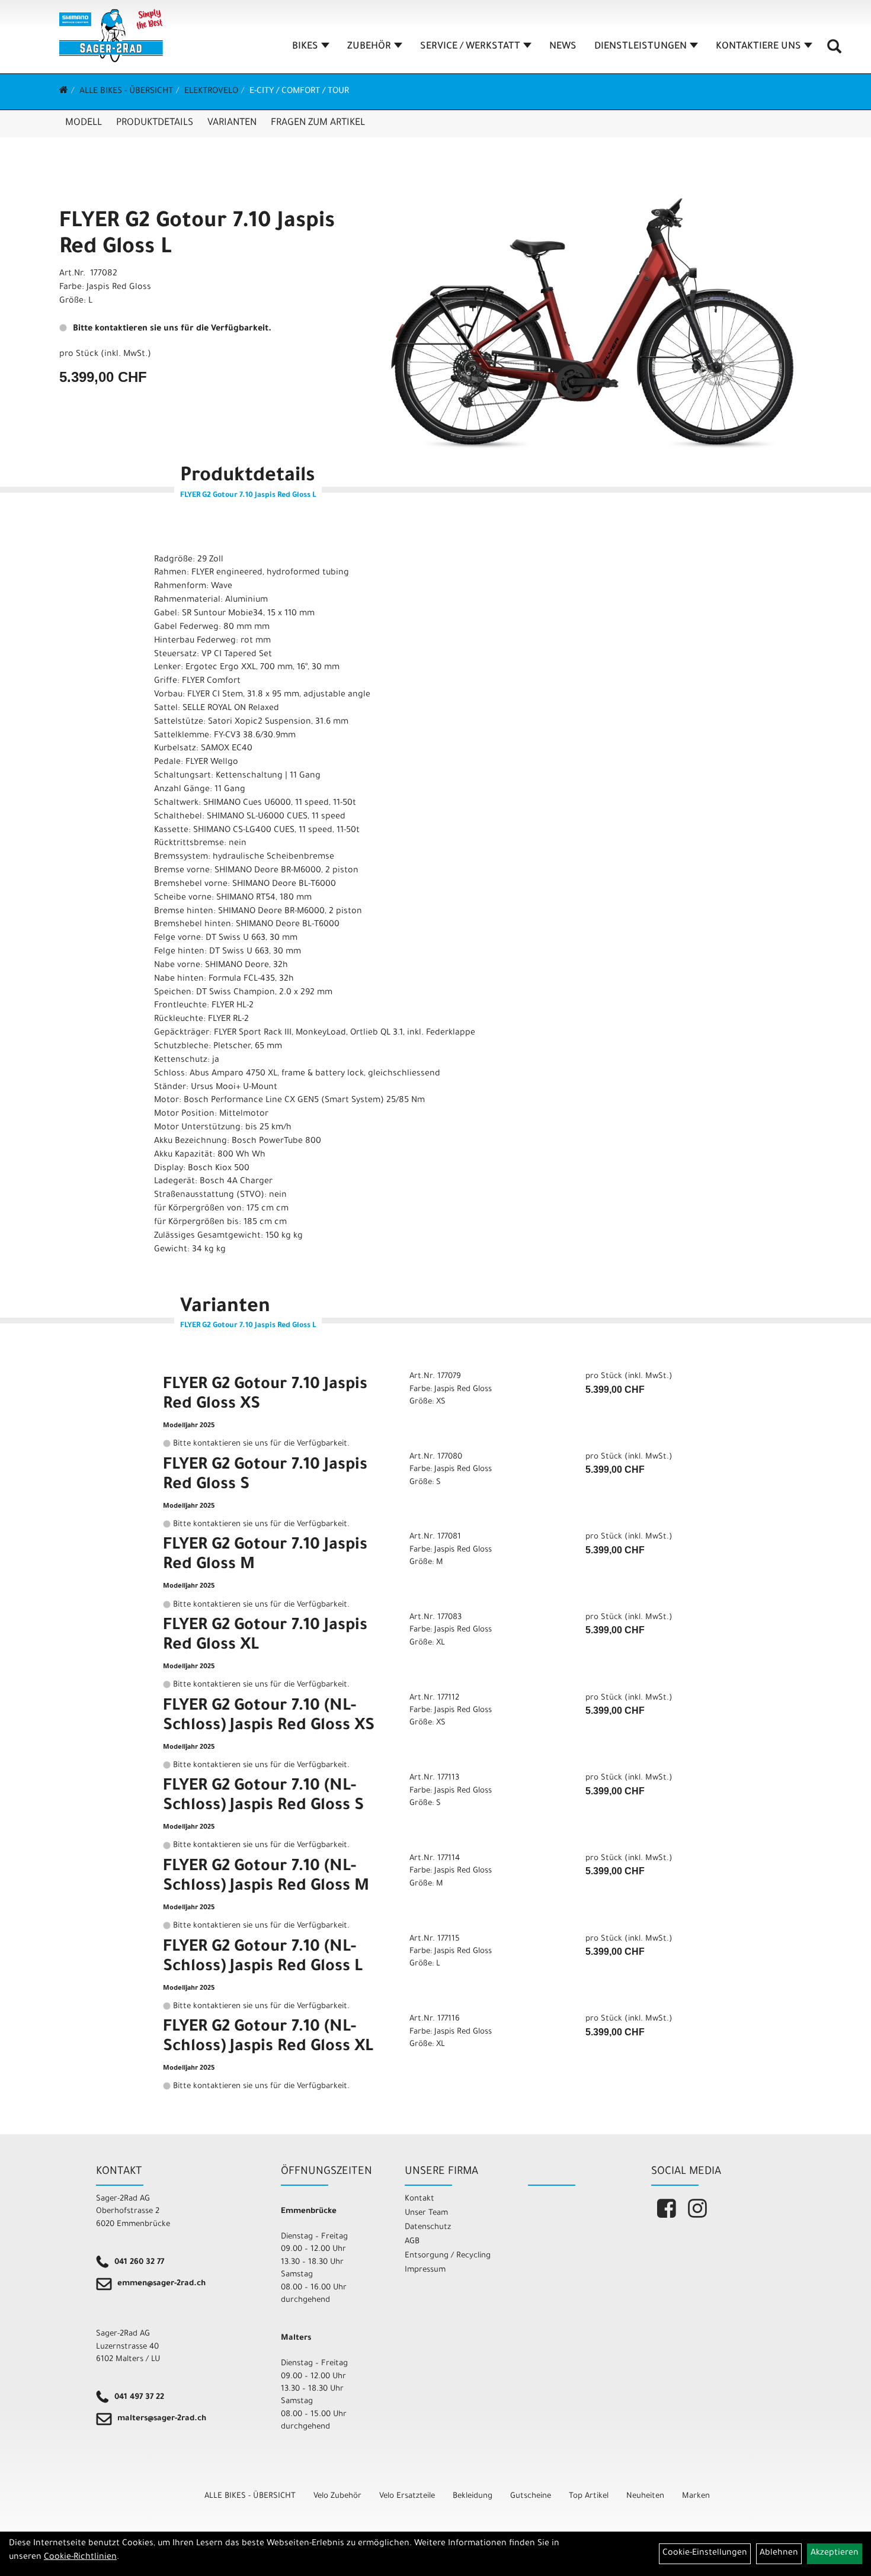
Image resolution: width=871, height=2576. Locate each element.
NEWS (563, 47)
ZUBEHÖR (369, 47)
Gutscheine (531, 2496)
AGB (412, 2242)
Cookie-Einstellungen (705, 2553)
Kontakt (420, 2199)
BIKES (305, 47)
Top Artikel (589, 2496)
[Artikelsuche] (834, 51)
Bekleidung (473, 2496)
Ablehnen (779, 2553)
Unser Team (426, 2213)
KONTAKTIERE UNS (758, 47)
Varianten (232, 123)
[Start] (64, 92)
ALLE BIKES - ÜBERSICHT (126, 92)
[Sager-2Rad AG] (111, 36)
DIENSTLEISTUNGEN (641, 47)
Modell (84, 123)
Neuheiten (645, 2496)
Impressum (425, 2270)
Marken (696, 2496)
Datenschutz (428, 2227)
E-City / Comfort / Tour (299, 92)
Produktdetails (155, 123)
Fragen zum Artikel (318, 123)
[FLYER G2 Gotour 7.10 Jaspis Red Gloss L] (592, 324)
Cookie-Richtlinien (80, 2558)
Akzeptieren (835, 2553)
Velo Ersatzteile (407, 2496)
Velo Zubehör (337, 2496)
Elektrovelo (211, 92)
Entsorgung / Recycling (448, 2256)
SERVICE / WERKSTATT (470, 47)
